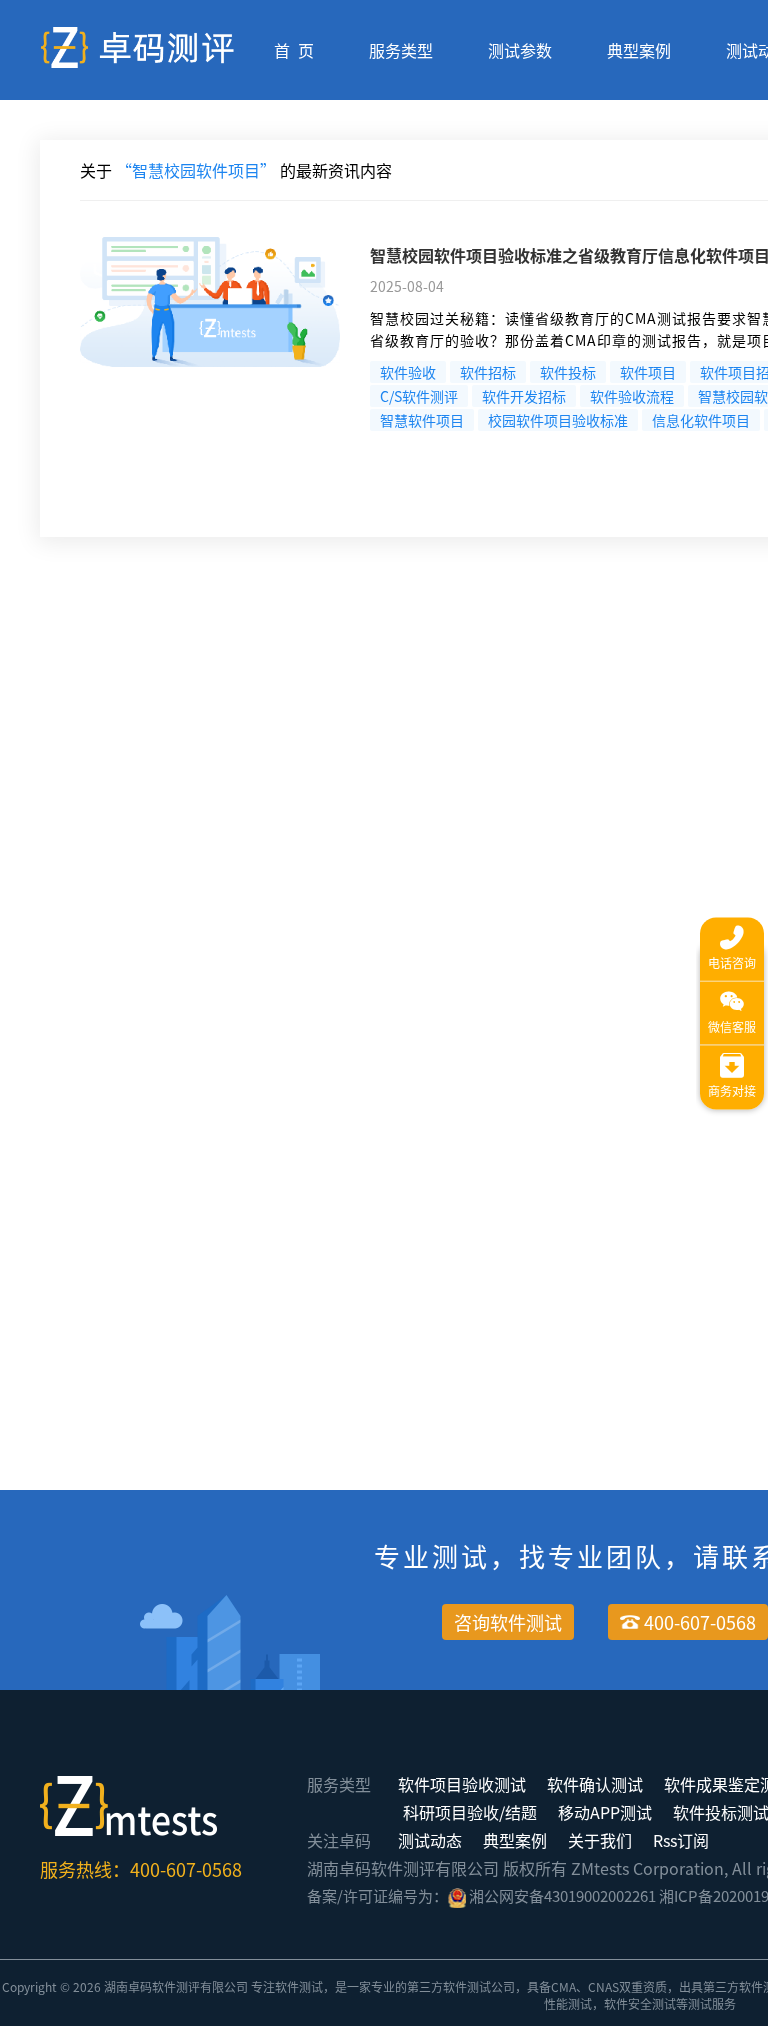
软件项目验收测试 (462, 1784)
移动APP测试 (605, 1812)
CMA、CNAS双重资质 (609, 1986)
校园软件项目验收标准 (558, 420)
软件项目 (648, 372)
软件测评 (176, 1986)
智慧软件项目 (422, 420)
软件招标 (488, 372)
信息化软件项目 (701, 420)
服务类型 (401, 50)
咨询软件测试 (508, 1622)
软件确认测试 (595, 1784)
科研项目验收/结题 (470, 1812)
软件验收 (408, 372)
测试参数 (520, 50)
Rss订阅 (681, 1840)
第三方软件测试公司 (461, 1986)
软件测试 (299, 1986)
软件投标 (568, 372)
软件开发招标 (524, 396)
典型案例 (639, 50)
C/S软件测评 (419, 396)
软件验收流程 (632, 396)
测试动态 (430, 1840)
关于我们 (600, 1840)
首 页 (294, 50)
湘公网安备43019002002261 (562, 1895)
